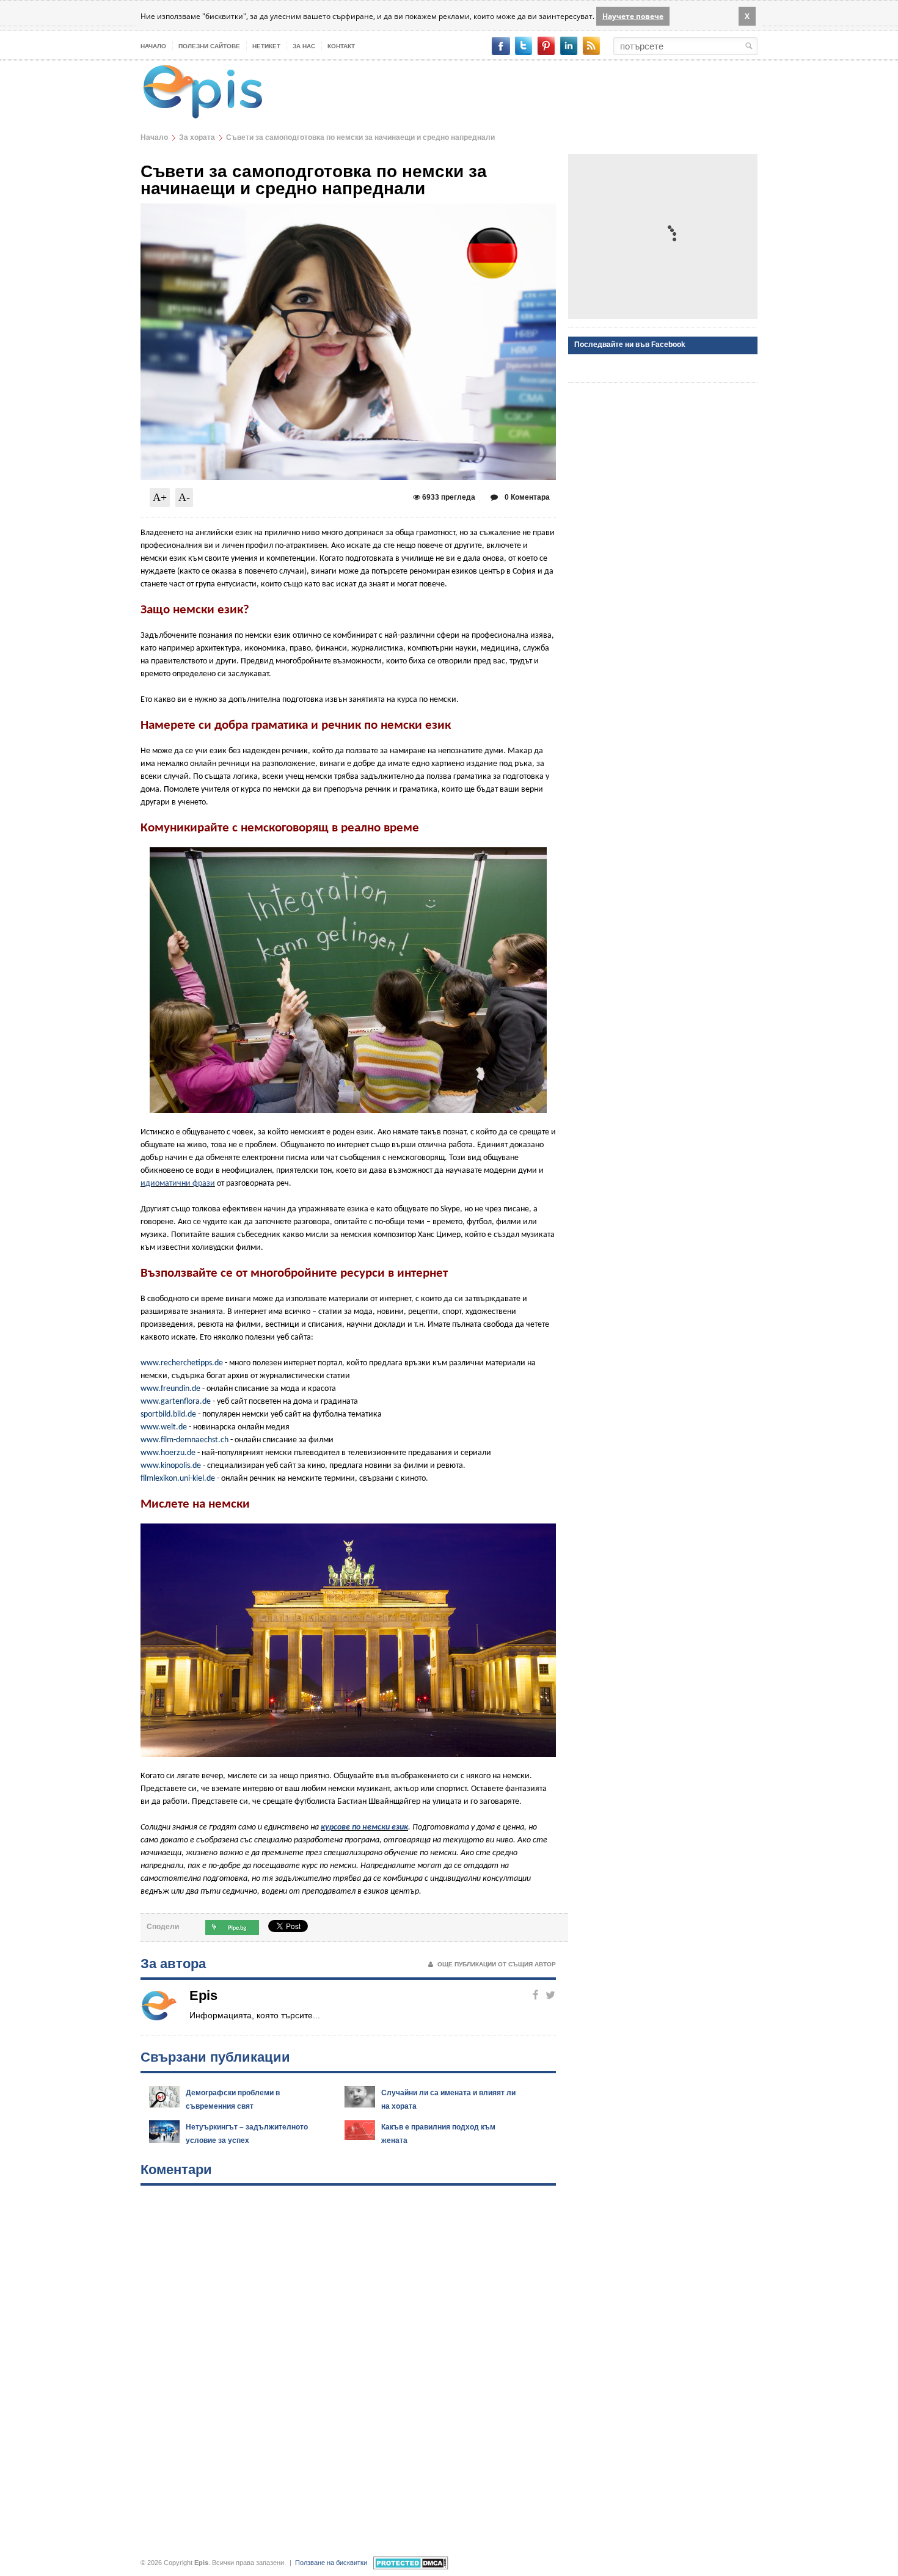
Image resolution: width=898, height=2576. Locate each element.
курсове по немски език (364, 1827)
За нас (304, 46)
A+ (160, 497)
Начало (153, 46)
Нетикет (266, 46)
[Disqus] (348, 2360)
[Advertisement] (663, 236)
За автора (173, 1964)
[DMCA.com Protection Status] (411, 2563)
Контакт (341, 46)
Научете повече (633, 16)
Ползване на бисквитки (331, 2563)
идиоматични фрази (178, 1184)
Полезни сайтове (209, 46)
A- (184, 497)
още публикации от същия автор (497, 1964)
